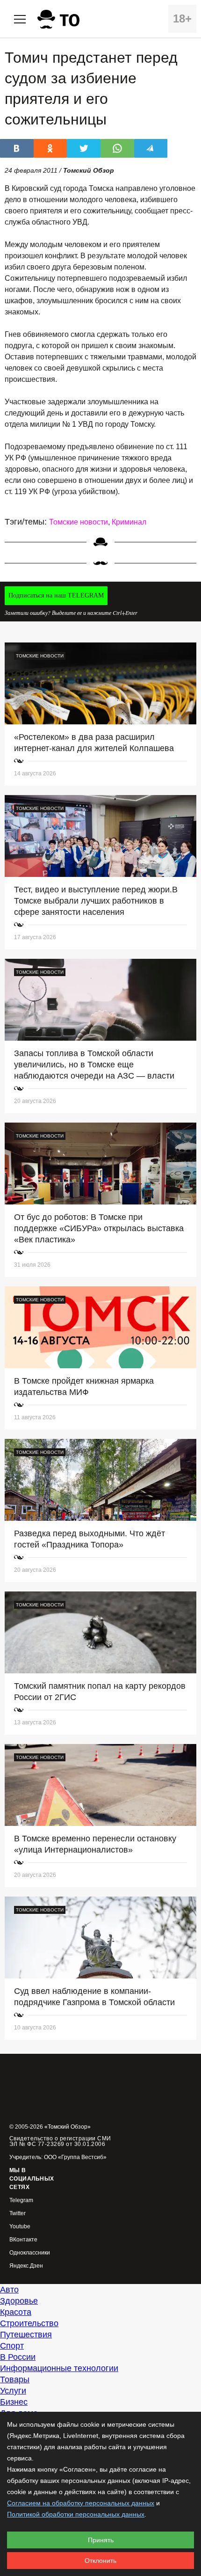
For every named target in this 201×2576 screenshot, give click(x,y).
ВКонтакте (23, 2240)
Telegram (21, 2200)
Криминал (129, 522)
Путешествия (26, 2335)
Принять (101, 2540)
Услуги (13, 2391)
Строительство (29, 2323)
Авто (9, 2290)
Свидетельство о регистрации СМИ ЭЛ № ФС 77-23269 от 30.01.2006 (60, 2141)
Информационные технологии (59, 2368)
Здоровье (19, 2301)
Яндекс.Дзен (26, 2266)
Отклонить (100, 2561)
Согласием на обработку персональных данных (81, 2503)
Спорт (12, 2346)
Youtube (20, 2227)
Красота (16, 2312)
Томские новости (79, 522)
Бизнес (14, 2402)
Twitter (18, 2214)
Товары (15, 2379)
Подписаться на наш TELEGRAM (56, 595)
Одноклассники (30, 2253)
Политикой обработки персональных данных (76, 2514)
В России (18, 2357)
